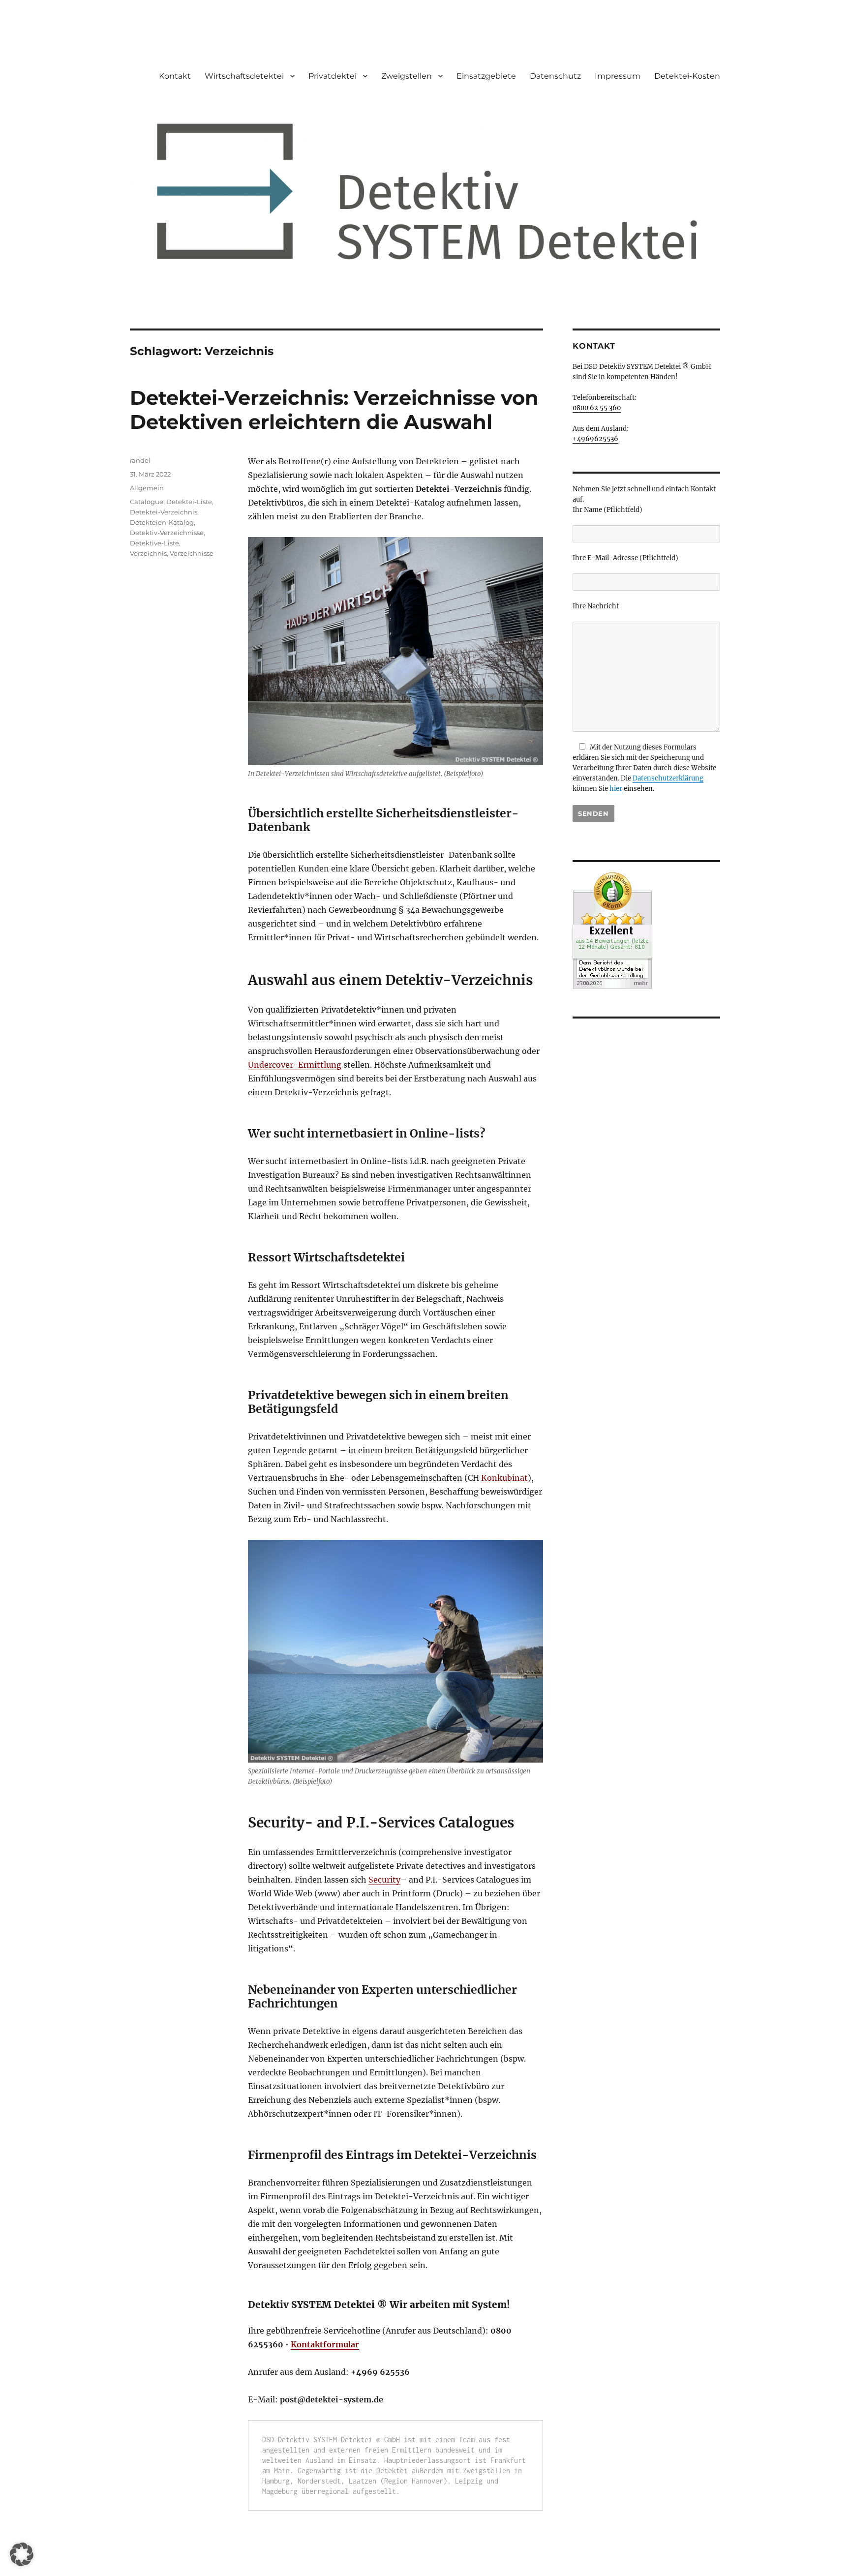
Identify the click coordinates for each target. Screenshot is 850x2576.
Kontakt (175, 76)
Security (384, 1880)
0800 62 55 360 (597, 408)
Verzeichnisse (192, 553)
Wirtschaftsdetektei (244, 76)
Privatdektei (333, 76)
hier (616, 789)
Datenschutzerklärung (668, 778)
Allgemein (147, 488)
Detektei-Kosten (687, 76)
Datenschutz (555, 76)
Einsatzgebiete (486, 76)
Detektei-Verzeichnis (164, 512)
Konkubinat (504, 1478)
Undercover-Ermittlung (295, 1065)
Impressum (618, 76)
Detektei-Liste (189, 502)
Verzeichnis (148, 553)
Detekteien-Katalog (162, 522)
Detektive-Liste (154, 543)
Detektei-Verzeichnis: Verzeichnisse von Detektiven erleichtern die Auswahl (334, 410)
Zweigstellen (407, 76)
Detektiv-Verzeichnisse (167, 533)
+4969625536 (595, 439)
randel (140, 460)
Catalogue (147, 502)
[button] (22, 2554)
